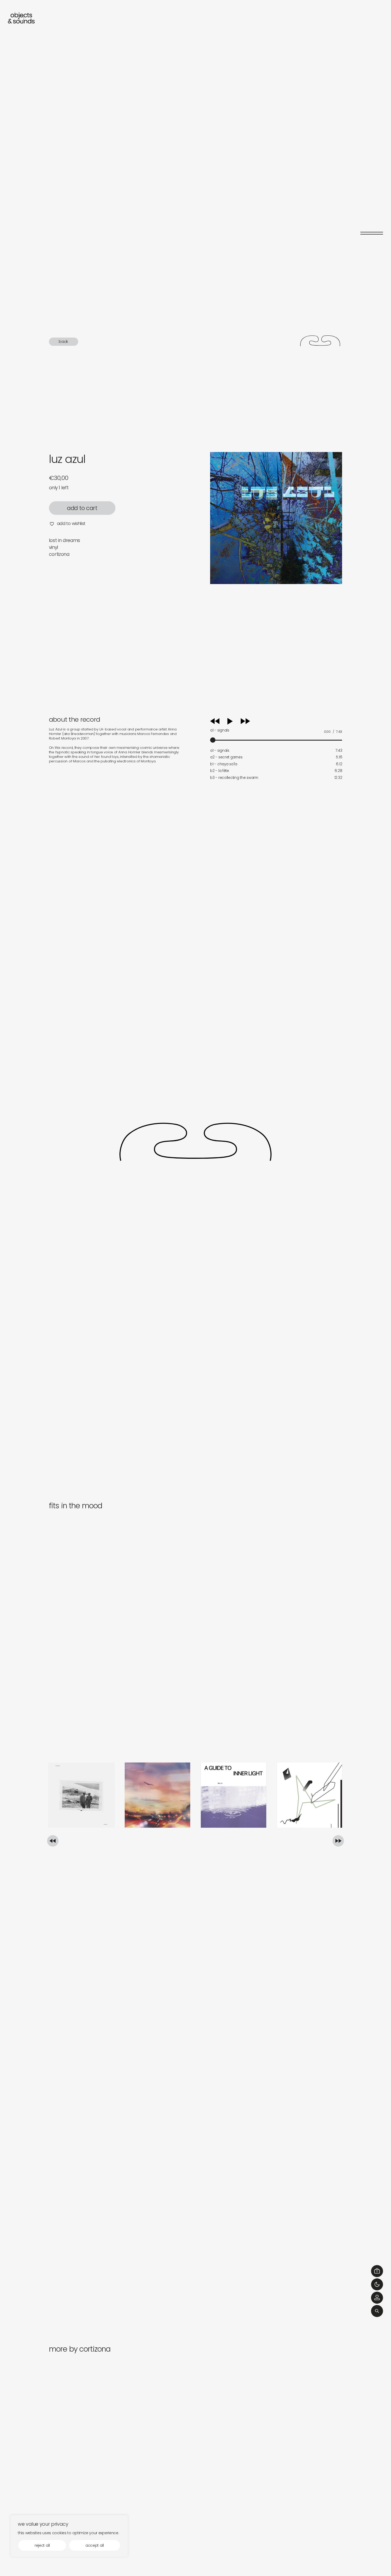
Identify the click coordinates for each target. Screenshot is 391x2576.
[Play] (235, 721)
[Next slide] (338, 1841)
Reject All (42, 2545)
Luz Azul (67, 459)
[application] (276, 729)
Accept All (95, 2545)
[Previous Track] (215, 723)
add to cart (82, 508)
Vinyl (53, 547)
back (63, 341)
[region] (69, 2536)
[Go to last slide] (53, 1841)
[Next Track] (245, 723)
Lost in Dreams (65, 540)
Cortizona (59, 554)
